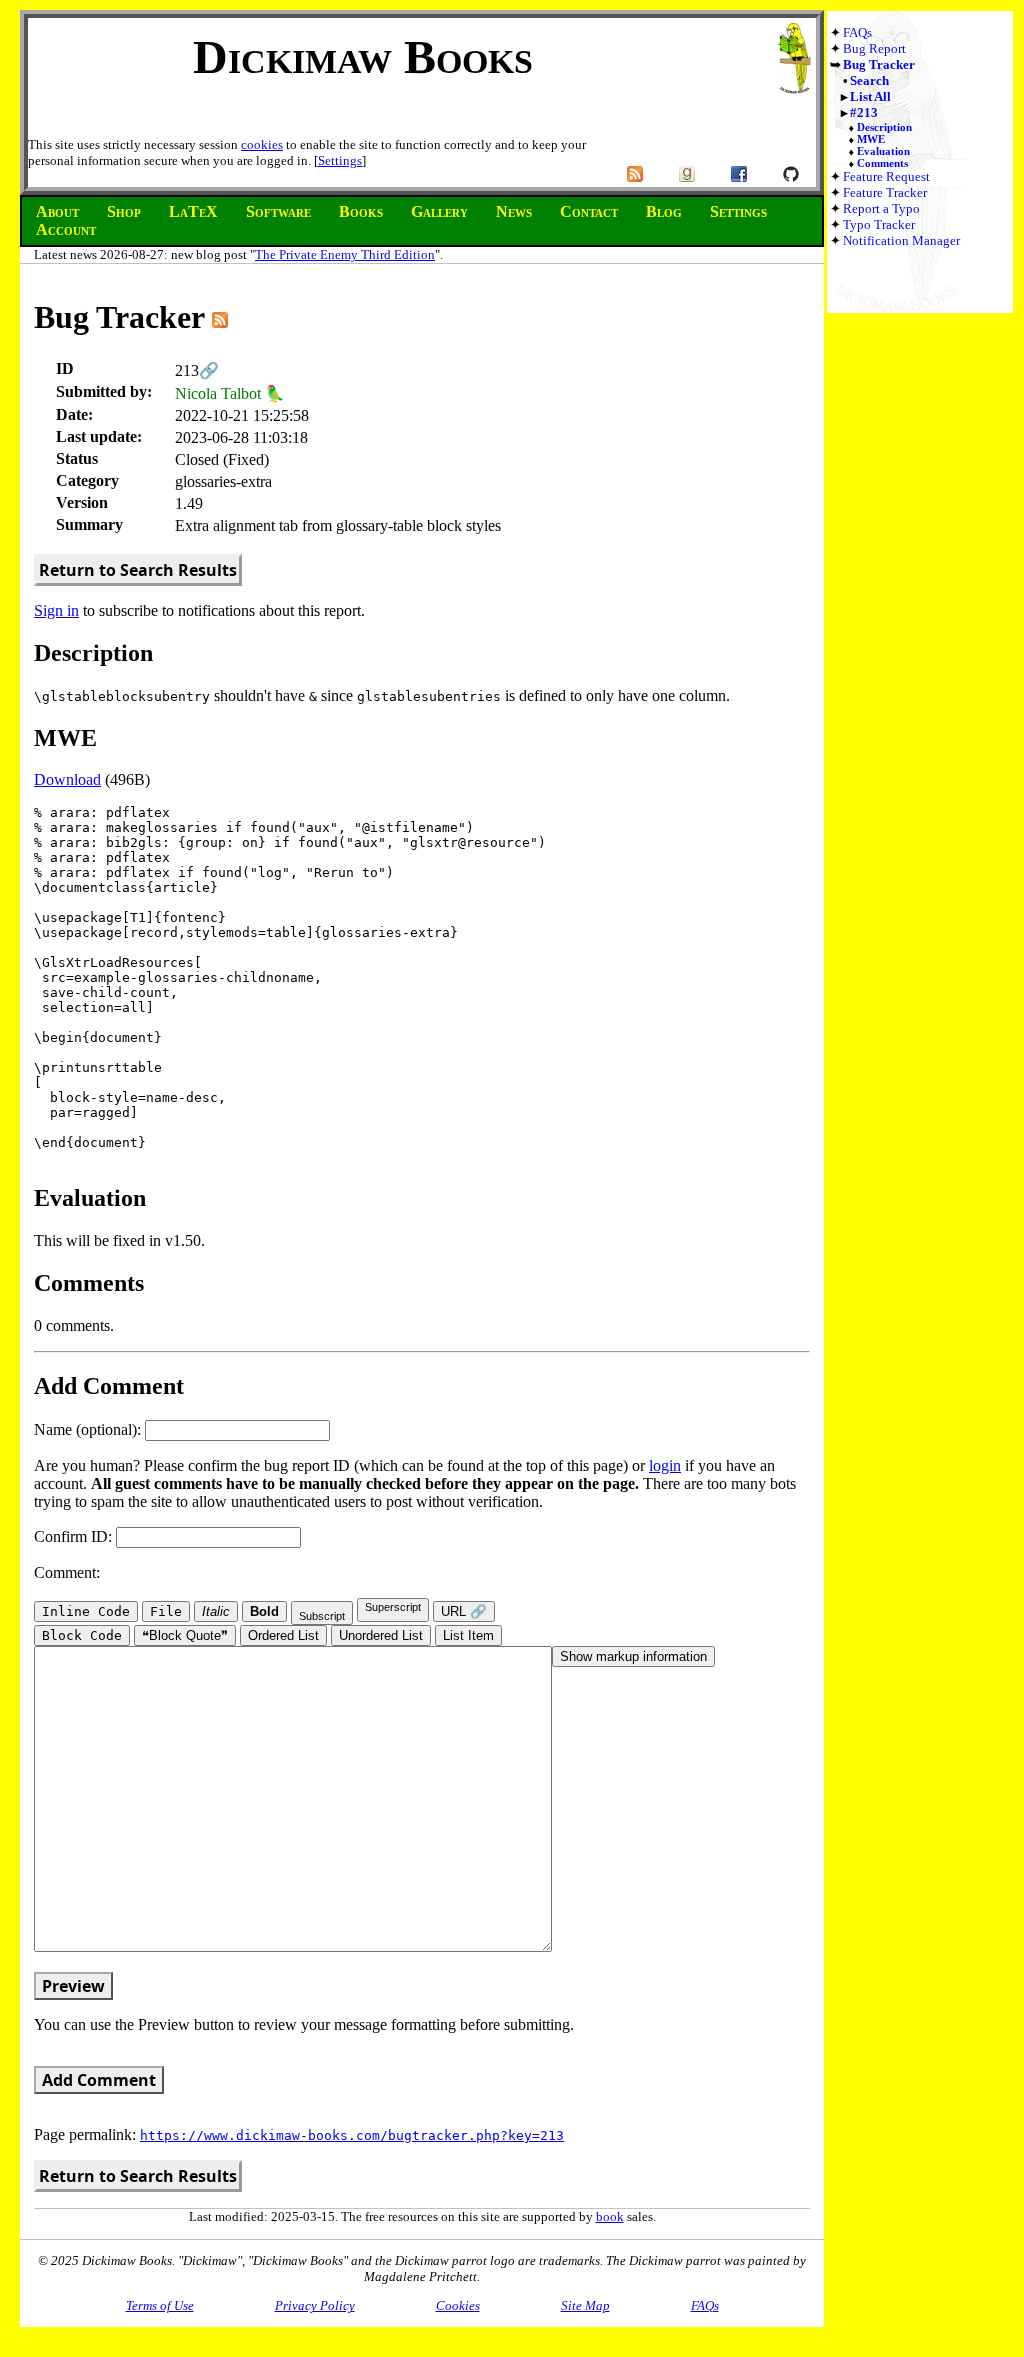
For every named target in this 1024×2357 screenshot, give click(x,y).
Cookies (458, 2305)
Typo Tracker (879, 224)
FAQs (857, 32)
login (665, 1465)
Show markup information (633, 1656)
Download (67, 779)
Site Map (585, 2305)
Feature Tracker (885, 192)
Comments (882, 163)
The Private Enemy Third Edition (345, 254)
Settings (340, 160)
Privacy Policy (315, 2305)
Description (884, 127)
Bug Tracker (879, 64)
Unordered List (381, 1635)
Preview (73, 1986)
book (610, 2216)
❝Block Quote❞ (185, 1635)
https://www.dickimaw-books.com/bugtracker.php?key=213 (352, 2135)
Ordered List (283, 1635)
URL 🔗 (464, 1611)
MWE (871, 139)
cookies (262, 144)
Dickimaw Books (363, 56)
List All (870, 96)
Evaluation (883, 151)
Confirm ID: (75, 1536)
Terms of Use (160, 2305)
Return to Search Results (138, 570)
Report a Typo (881, 208)
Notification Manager (901, 240)
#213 (864, 112)
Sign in (56, 610)
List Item (468, 1635)
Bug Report (874, 48)
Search (869, 80)
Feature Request (886, 176)
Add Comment (99, 2080)
